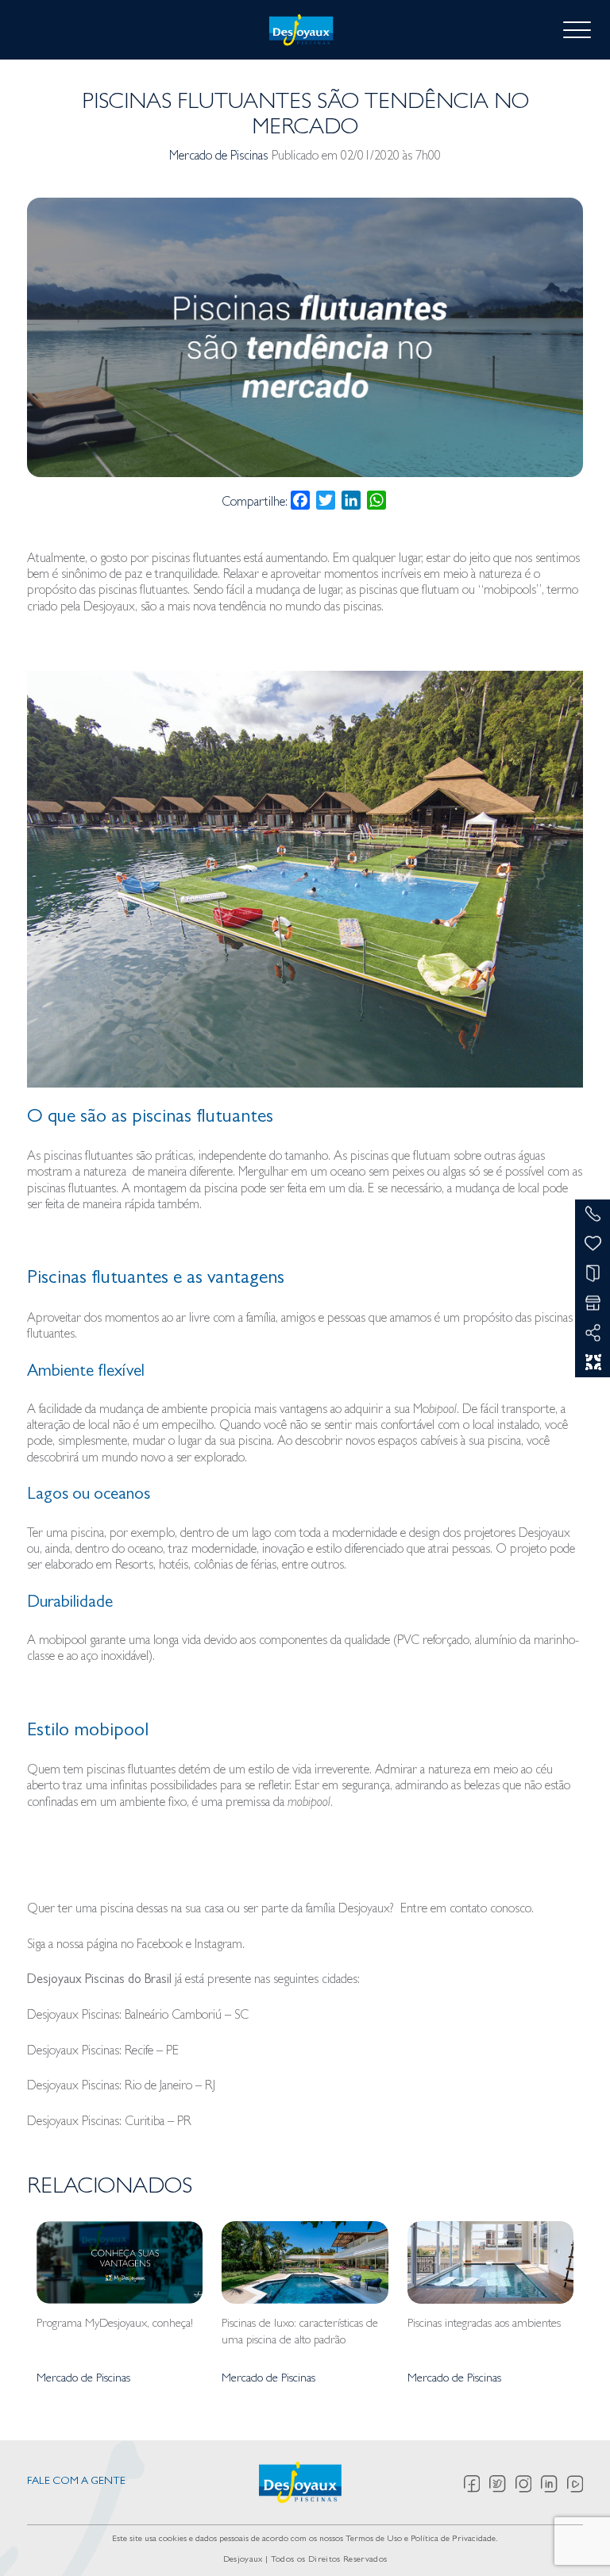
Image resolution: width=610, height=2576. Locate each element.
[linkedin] (554, 2484)
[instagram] (529, 2484)
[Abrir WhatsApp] (570, 2536)
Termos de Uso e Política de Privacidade (421, 2539)
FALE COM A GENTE (76, 2482)
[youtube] (575, 2484)
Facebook (160, 1946)
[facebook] (477, 2484)
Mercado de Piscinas (218, 157)
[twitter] (502, 2484)
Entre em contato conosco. (467, 1910)
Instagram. (220, 1946)
